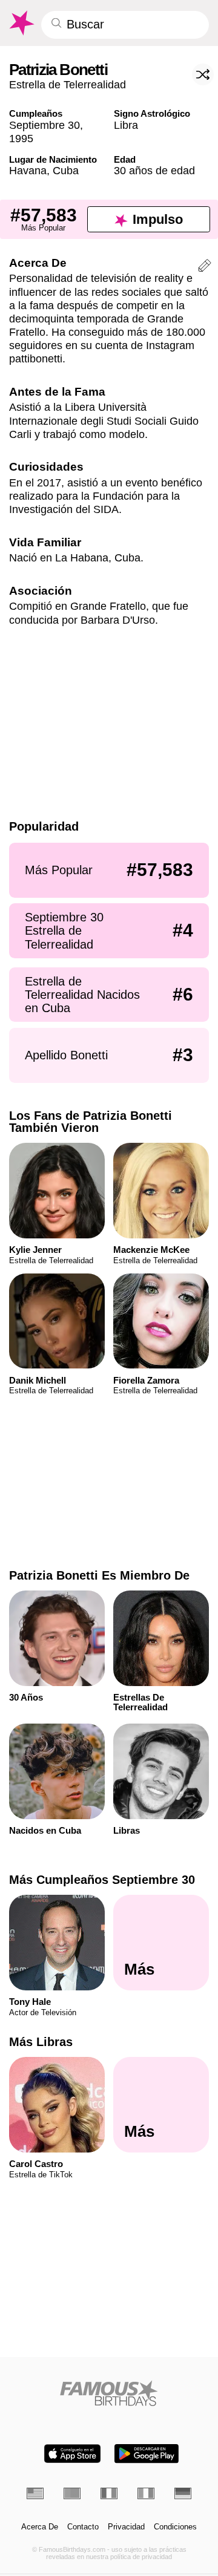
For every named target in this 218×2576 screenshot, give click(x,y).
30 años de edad (154, 170)
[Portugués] (72, 2493)
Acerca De (40, 2527)
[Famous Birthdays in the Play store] (147, 2453)
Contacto (83, 2527)
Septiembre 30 (45, 125)
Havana (28, 170)
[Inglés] (35, 2493)
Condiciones (175, 2527)
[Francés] (109, 2493)
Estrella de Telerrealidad (68, 84)
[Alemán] (183, 2493)
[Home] (109, 2393)
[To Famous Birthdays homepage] (21, 23)
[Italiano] (146, 2493)
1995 (21, 138)
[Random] (203, 74)
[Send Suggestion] (205, 267)
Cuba (66, 170)
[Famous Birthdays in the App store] (72, 2453)
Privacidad (126, 2527)
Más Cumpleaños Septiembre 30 (102, 1880)
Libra (126, 125)
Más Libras (41, 2042)
